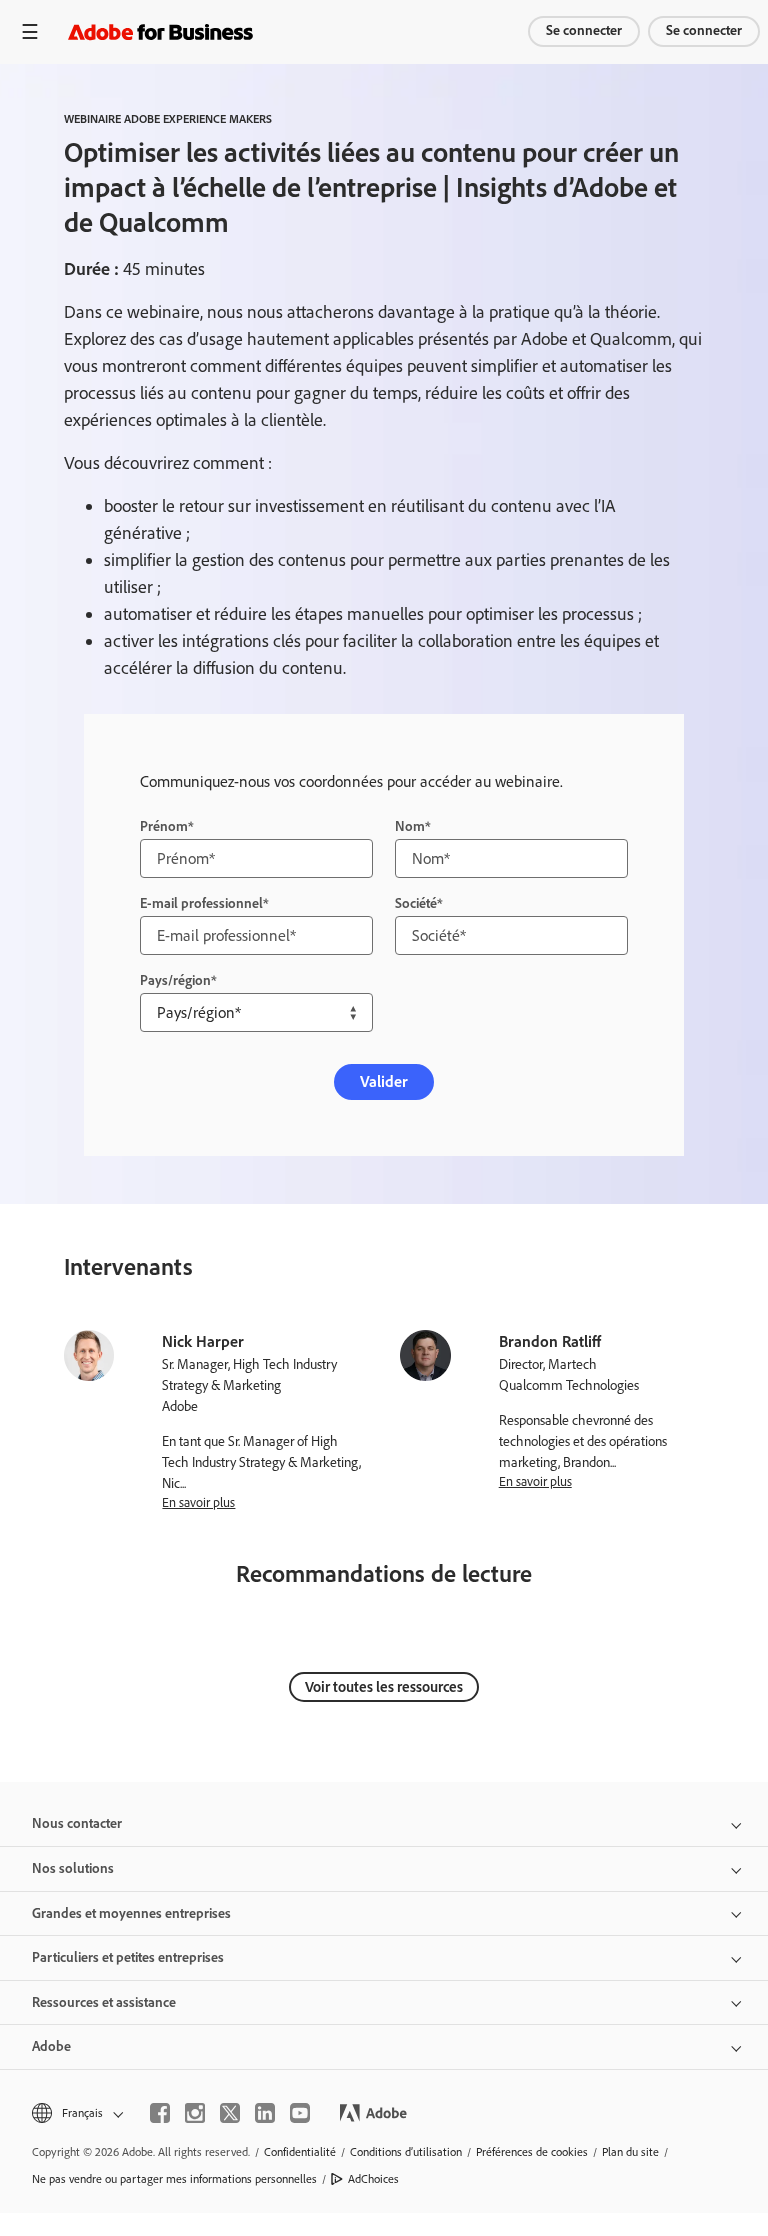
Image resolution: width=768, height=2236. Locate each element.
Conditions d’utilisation (406, 2152)
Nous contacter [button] (77, 1823)
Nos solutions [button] (73, 1868)
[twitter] (230, 2113)
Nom (410, 826)
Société (416, 903)
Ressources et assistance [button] (104, 2002)
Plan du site (630, 2152)
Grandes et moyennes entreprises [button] (131, 1913)
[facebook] (160, 2113)
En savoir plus (198, 1502)
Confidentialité (300, 2152)
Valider (384, 1081)
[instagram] (195, 2113)
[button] (76, 2113)
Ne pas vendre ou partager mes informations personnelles (174, 2179)
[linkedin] (265, 2113)
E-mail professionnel (201, 903)
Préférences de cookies (532, 2152)
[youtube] (300, 2113)
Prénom (164, 826)
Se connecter (584, 30)
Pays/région (175, 980)
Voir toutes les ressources (384, 1687)
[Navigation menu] (30, 31)
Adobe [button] (51, 2046)
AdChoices (373, 2179)
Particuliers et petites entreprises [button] (128, 1957)
